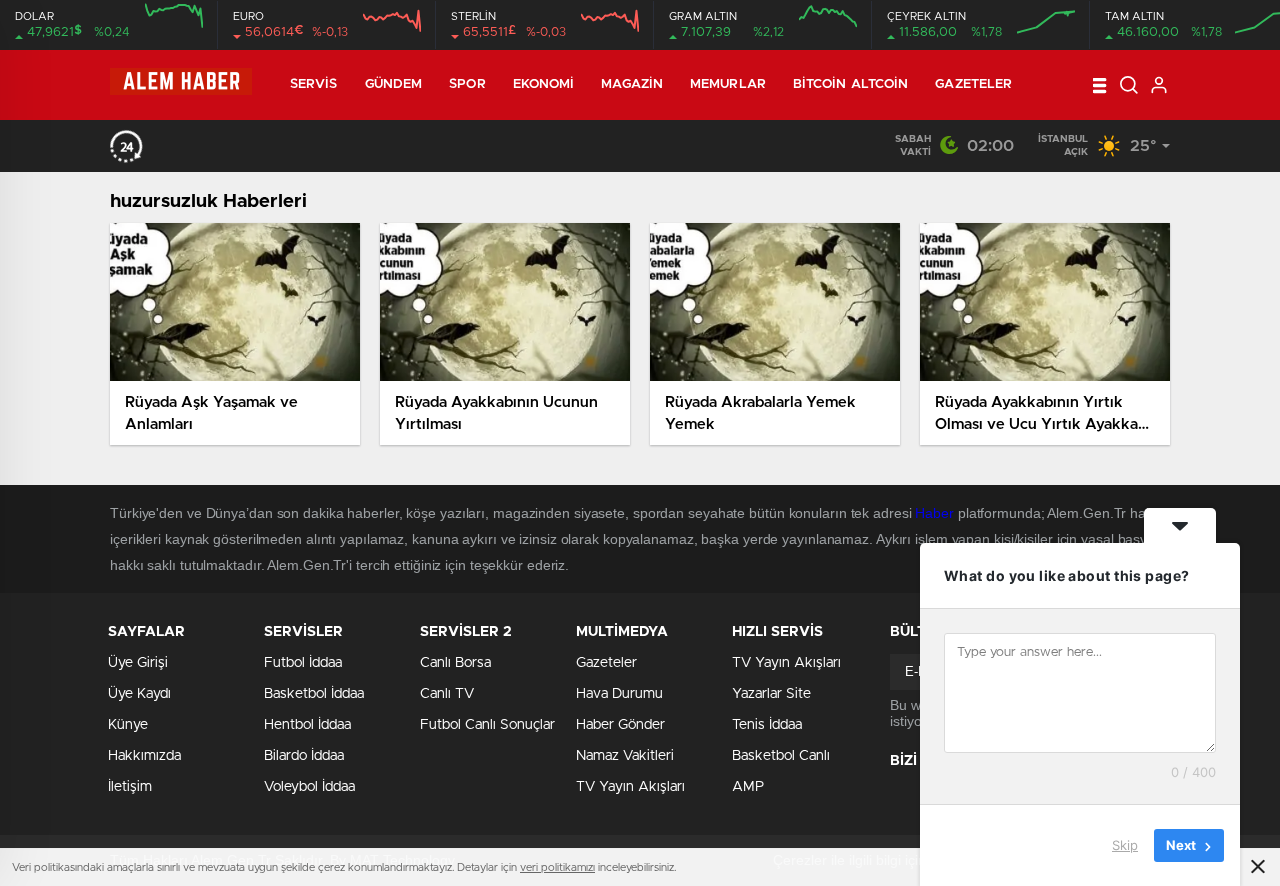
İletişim (130, 787)
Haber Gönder (620, 725)
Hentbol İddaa (307, 725)
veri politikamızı (557, 867)
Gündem (394, 84)
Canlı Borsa (455, 663)
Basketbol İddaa (314, 694)
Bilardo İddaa (304, 756)
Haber (934, 513)
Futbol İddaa (303, 663)
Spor (467, 84)
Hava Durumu (619, 694)
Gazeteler (973, 84)
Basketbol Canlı (781, 756)
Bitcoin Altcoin (851, 84)
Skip (1125, 845)
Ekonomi (544, 84)
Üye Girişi (138, 663)
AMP (748, 787)
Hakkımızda (144, 756)
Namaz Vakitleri (625, 756)
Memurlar (728, 84)
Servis (314, 84)
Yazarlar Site (771, 694)
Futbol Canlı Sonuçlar (487, 725)
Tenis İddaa (767, 725)
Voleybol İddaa (309, 787)
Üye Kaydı (139, 694)
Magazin (632, 84)
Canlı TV (447, 694)
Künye (128, 725)
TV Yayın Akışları (630, 787)
